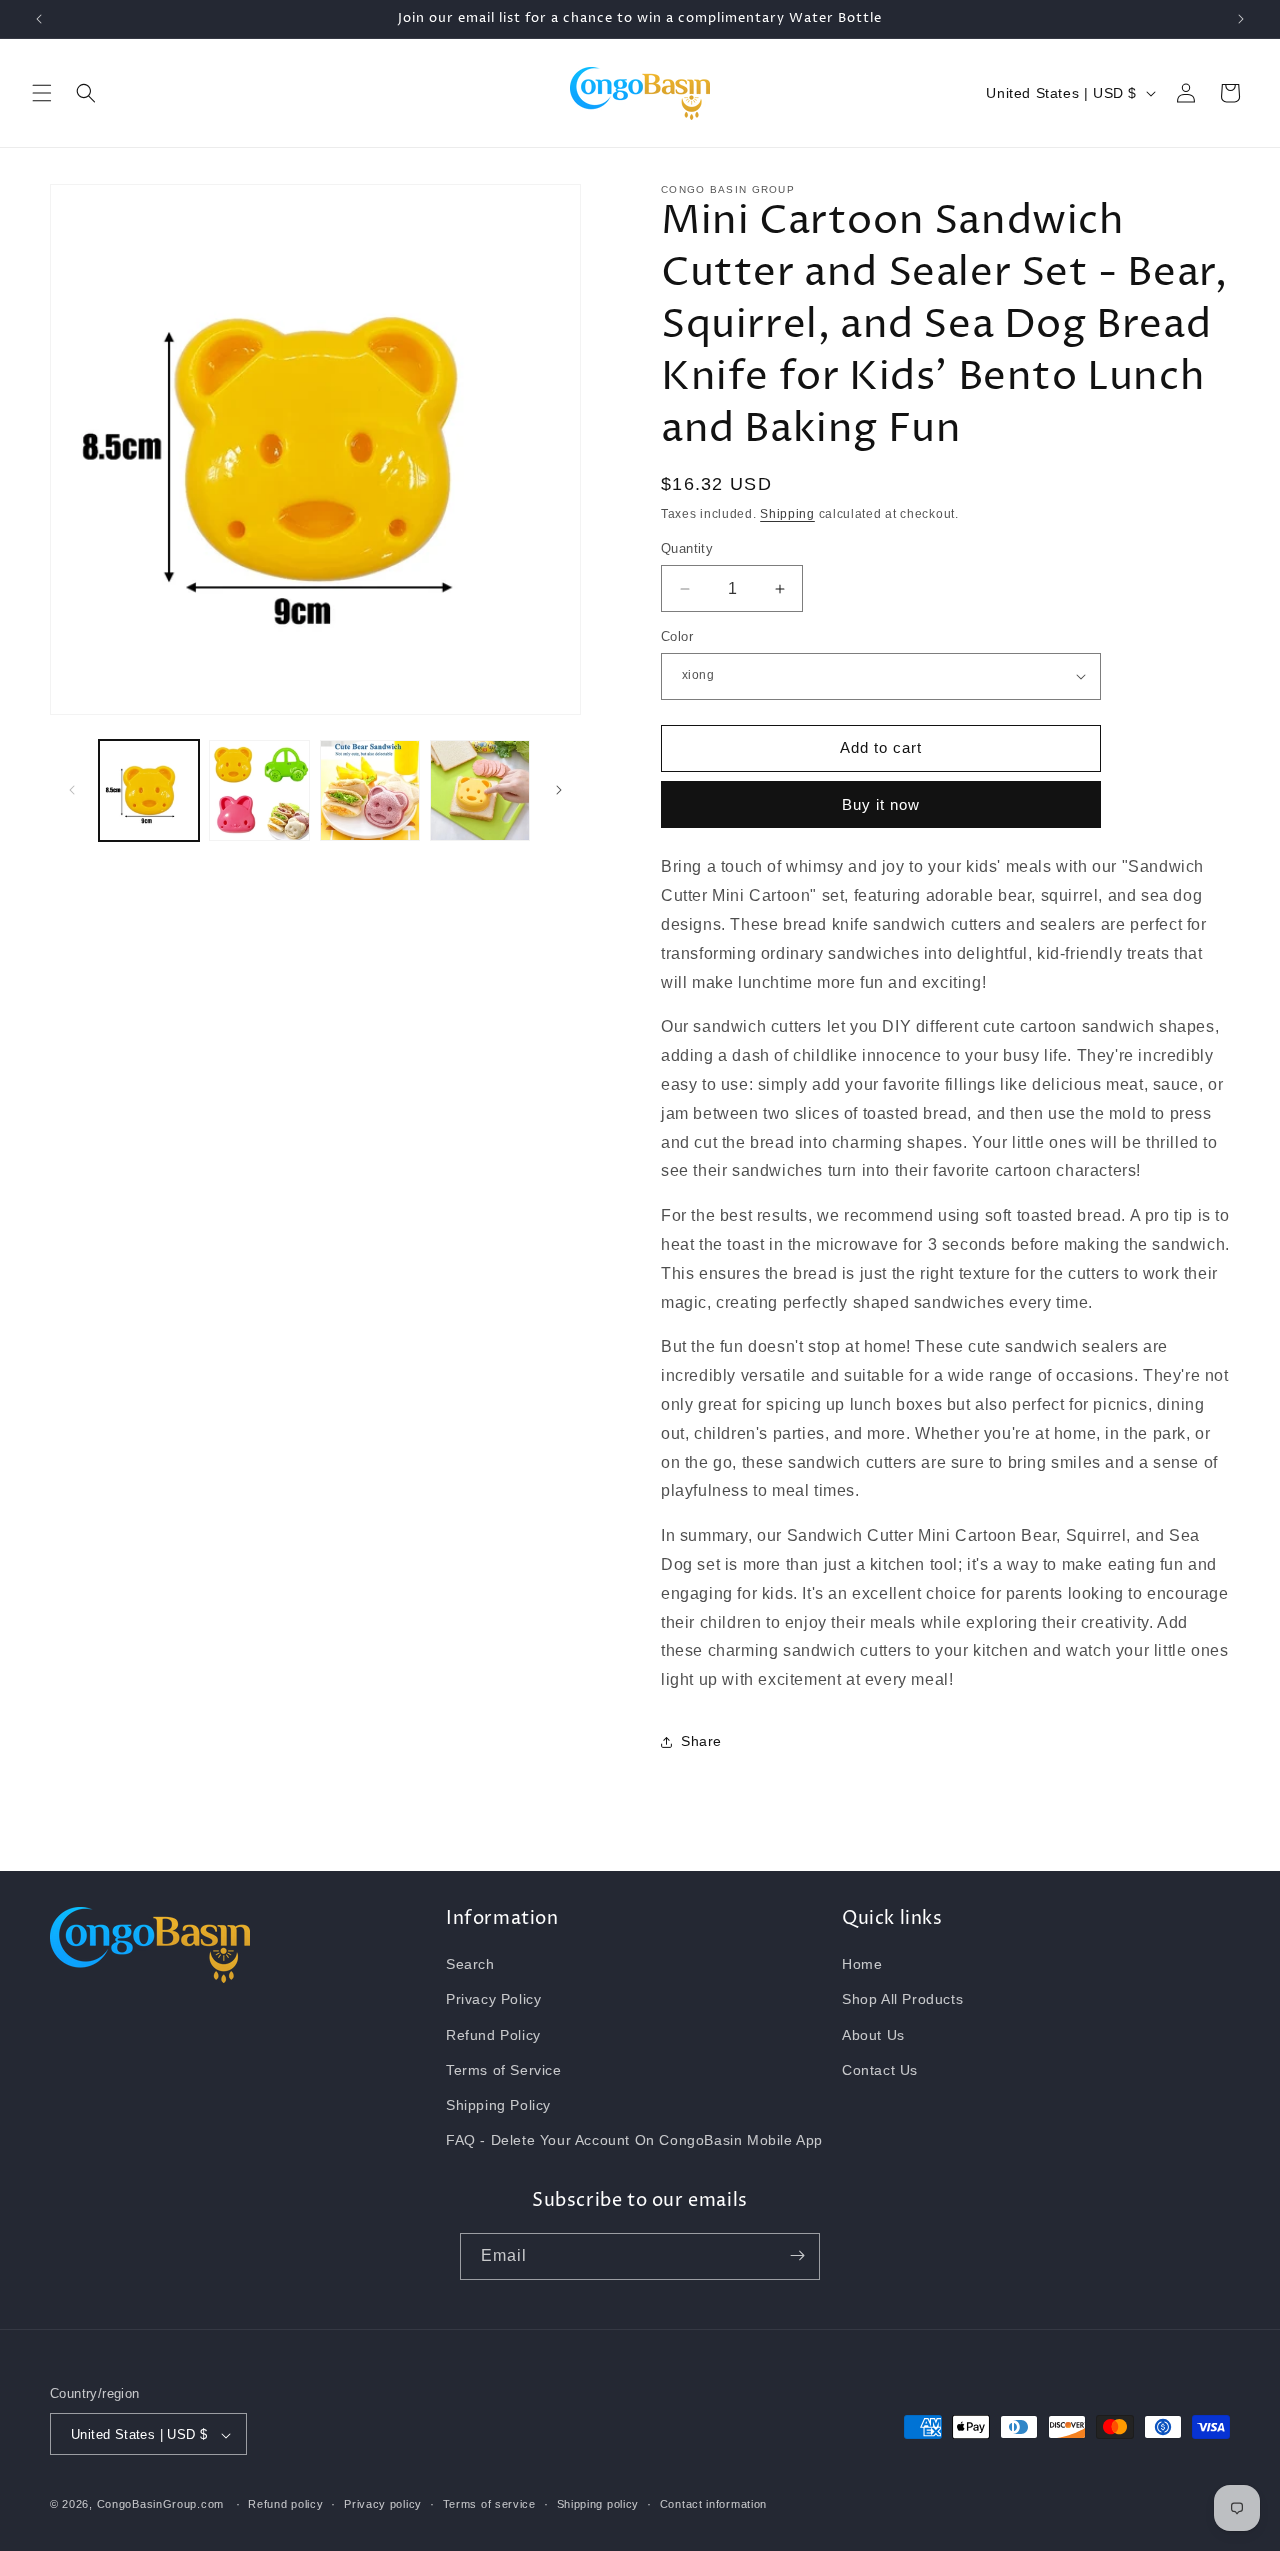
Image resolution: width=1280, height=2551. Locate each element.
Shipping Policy (498, 2105)
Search (470, 1965)
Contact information (713, 2504)
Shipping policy (598, 2504)
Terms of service (489, 2504)
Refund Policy (493, 2035)
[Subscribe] (797, 2255)
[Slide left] (72, 790)
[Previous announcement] (39, 19)
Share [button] (701, 1742)
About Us (873, 2035)
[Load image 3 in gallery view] (370, 790)
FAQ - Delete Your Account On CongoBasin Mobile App (634, 2141)
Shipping (787, 514)
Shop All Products (902, 2000)
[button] (42, 93)
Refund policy (285, 2504)
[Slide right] (559, 790)
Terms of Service (504, 2070)
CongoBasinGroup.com (160, 2505)
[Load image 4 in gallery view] (480, 790)
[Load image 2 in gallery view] (259, 790)
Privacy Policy (493, 2000)
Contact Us (880, 2070)
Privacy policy (383, 2504)
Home (862, 1965)
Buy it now (881, 805)
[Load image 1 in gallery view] (149, 790)
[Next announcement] (1241, 19)
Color (677, 636)
